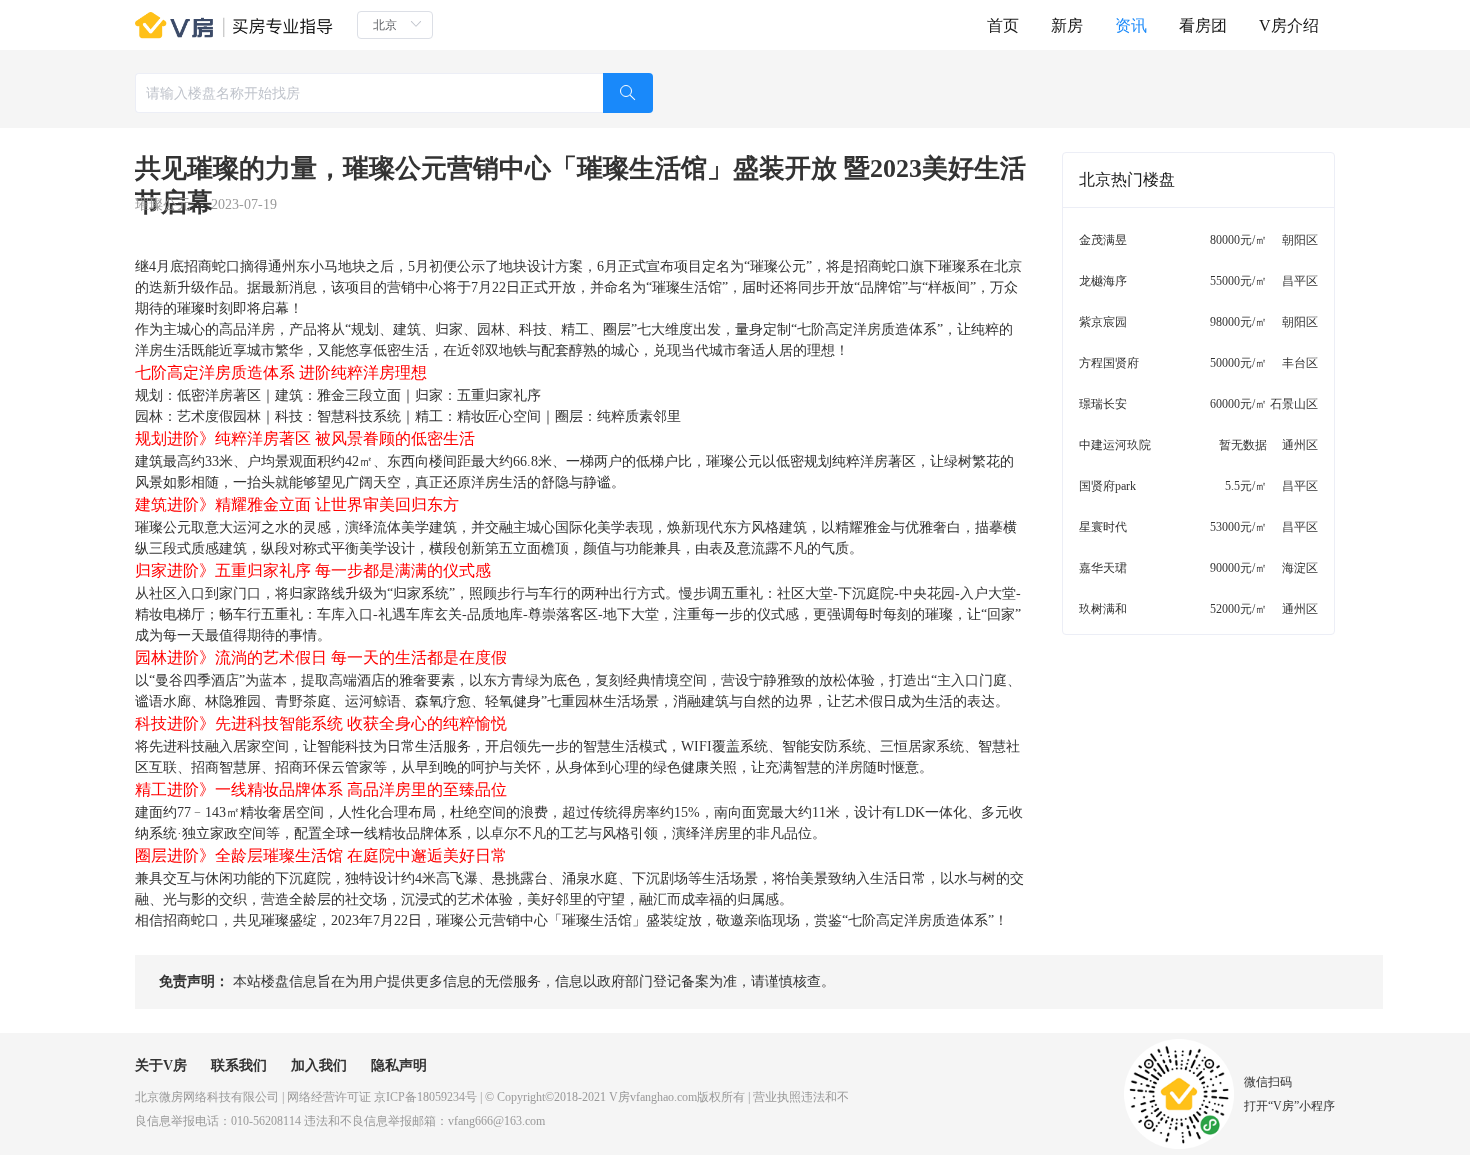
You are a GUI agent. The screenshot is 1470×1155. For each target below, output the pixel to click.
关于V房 (161, 1065)
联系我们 (239, 1065)
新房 (1067, 25)
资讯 (1131, 25)
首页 (1003, 25)
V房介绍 (1289, 25)
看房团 (1203, 25)
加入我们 (319, 1065)
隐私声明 (399, 1065)
